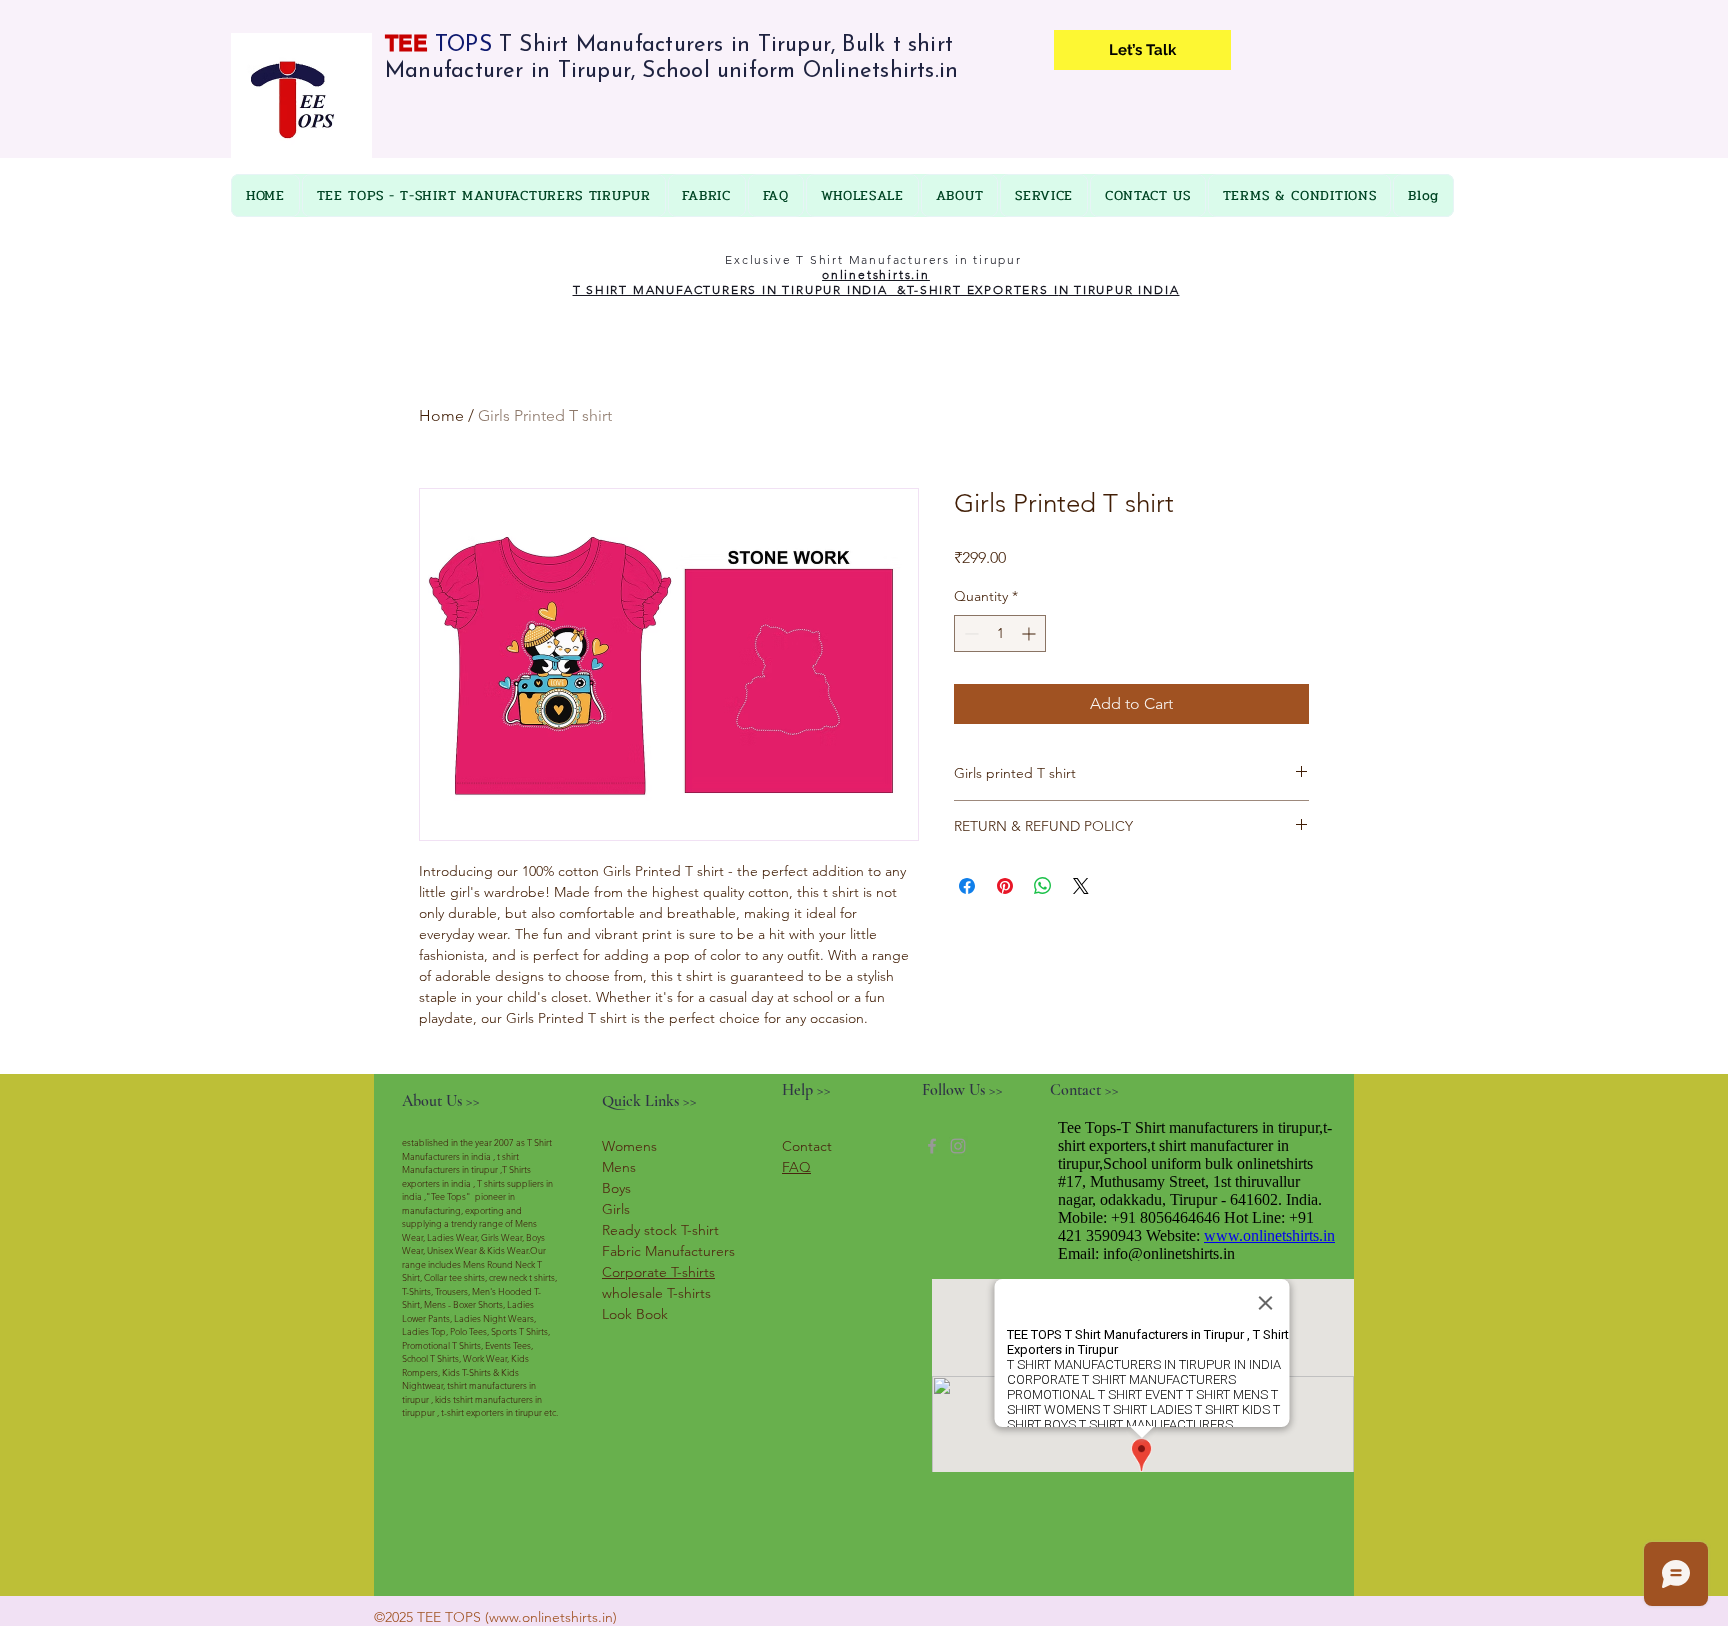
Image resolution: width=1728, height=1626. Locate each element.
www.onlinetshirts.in (551, 1617)
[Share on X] (1081, 886)
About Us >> (441, 1101)
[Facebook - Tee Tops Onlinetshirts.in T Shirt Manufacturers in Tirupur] (932, 1146)
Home (441, 415)
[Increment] (1030, 633)
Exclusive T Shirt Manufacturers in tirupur (875, 259)
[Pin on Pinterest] (1005, 886)
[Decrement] (969, 633)
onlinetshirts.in (876, 274)
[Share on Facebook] (967, 886)
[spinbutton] (1000, 633)
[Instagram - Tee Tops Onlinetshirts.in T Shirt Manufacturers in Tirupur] (958, 1146)
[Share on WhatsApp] (1043, 886)
